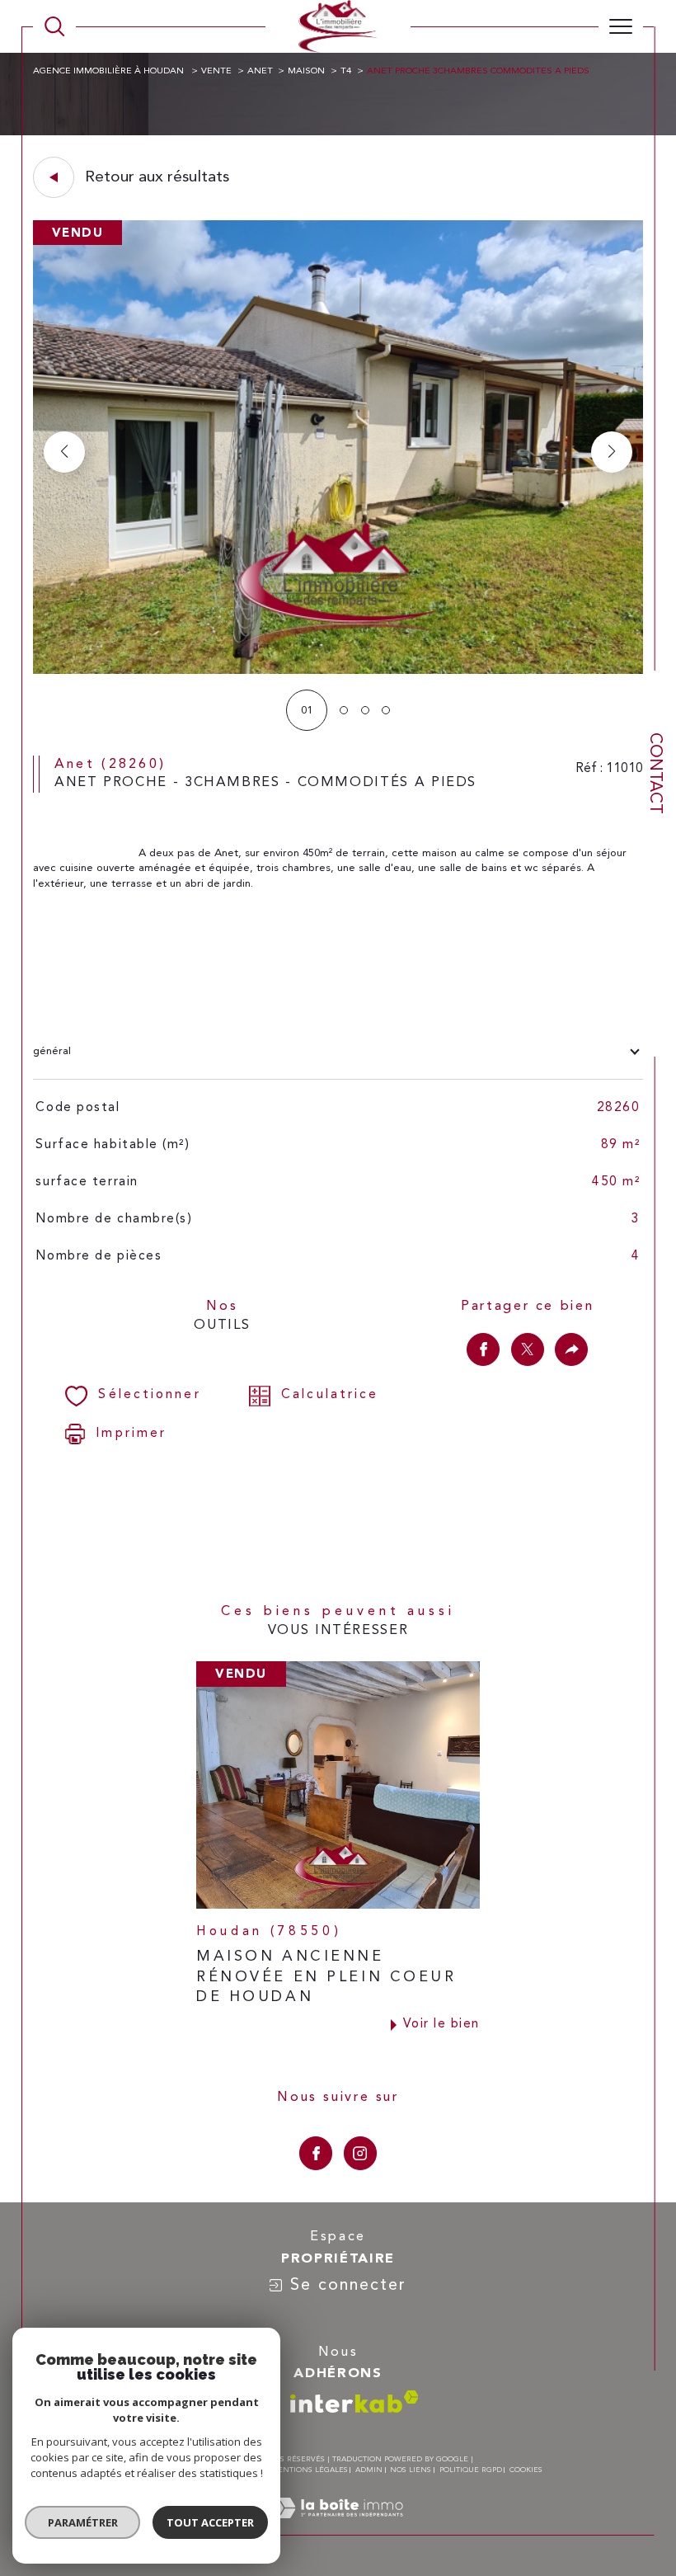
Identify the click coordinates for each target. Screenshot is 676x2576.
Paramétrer (83, 2522)
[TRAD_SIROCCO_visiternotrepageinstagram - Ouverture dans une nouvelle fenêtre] (360, 2153)
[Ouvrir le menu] (621, 26)
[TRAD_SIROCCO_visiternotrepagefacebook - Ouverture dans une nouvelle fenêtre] (316, 2153)
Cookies (526, 2470)
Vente (216, 71)
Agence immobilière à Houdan (110, 71)
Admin (369, 2470)
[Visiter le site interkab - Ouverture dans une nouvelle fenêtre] (354, 2402)
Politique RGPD (471, 2470)
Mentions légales (309, 2470)
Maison (306, 71)
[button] (612, 452)
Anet (260, 71)
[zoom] (338, 671)
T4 (346, 71)
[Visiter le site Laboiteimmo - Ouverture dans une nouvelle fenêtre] (338, 2526)
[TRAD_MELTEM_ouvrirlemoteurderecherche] (54, 26)
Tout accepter (210, 2522)
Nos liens (411, 2470)
